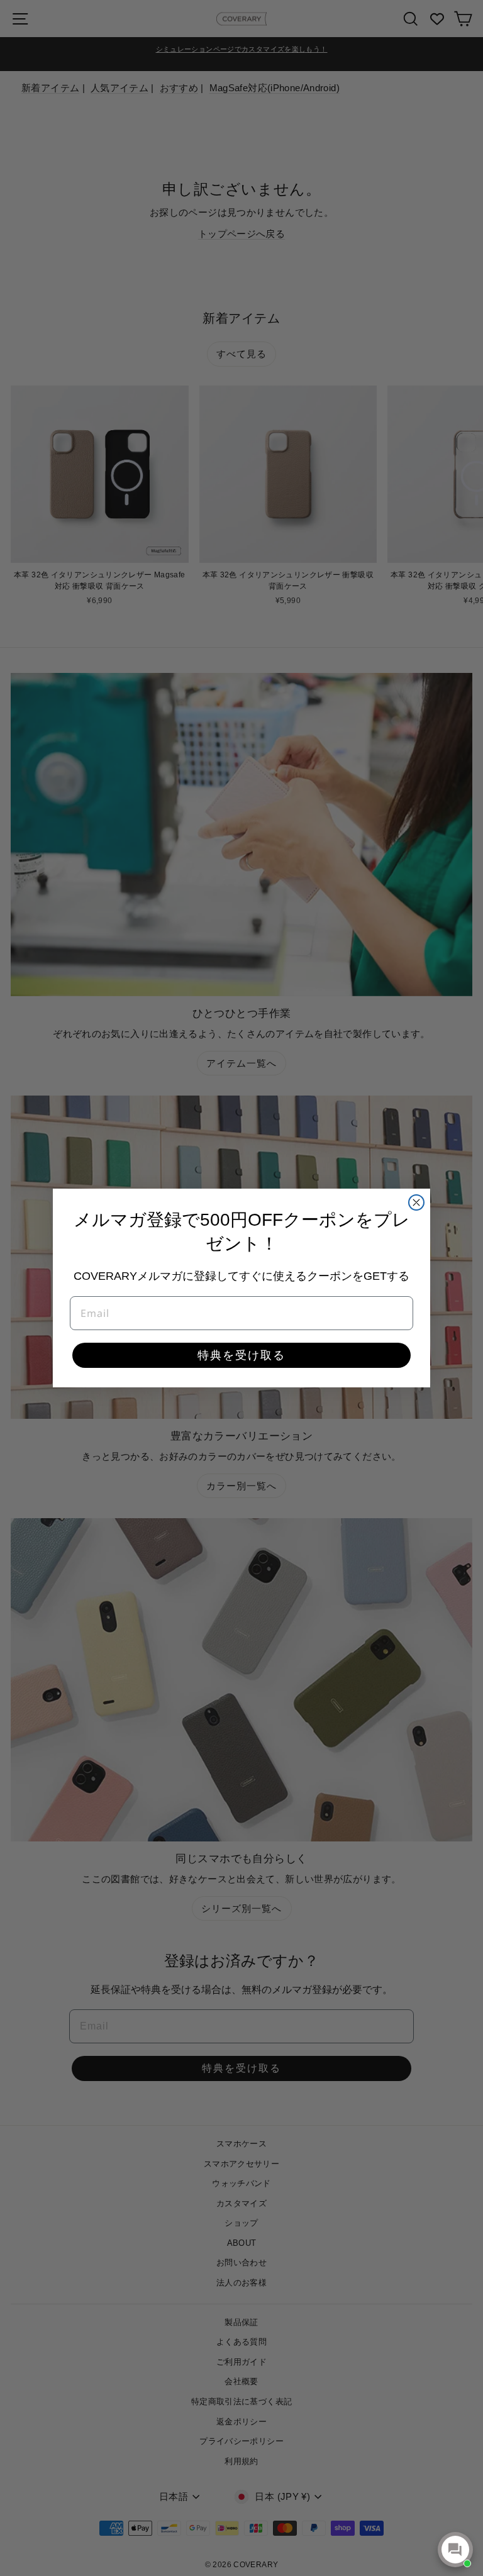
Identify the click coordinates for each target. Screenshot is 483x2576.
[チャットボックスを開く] (455, 2550)
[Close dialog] (416, 1202)
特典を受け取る (241, 1355)
